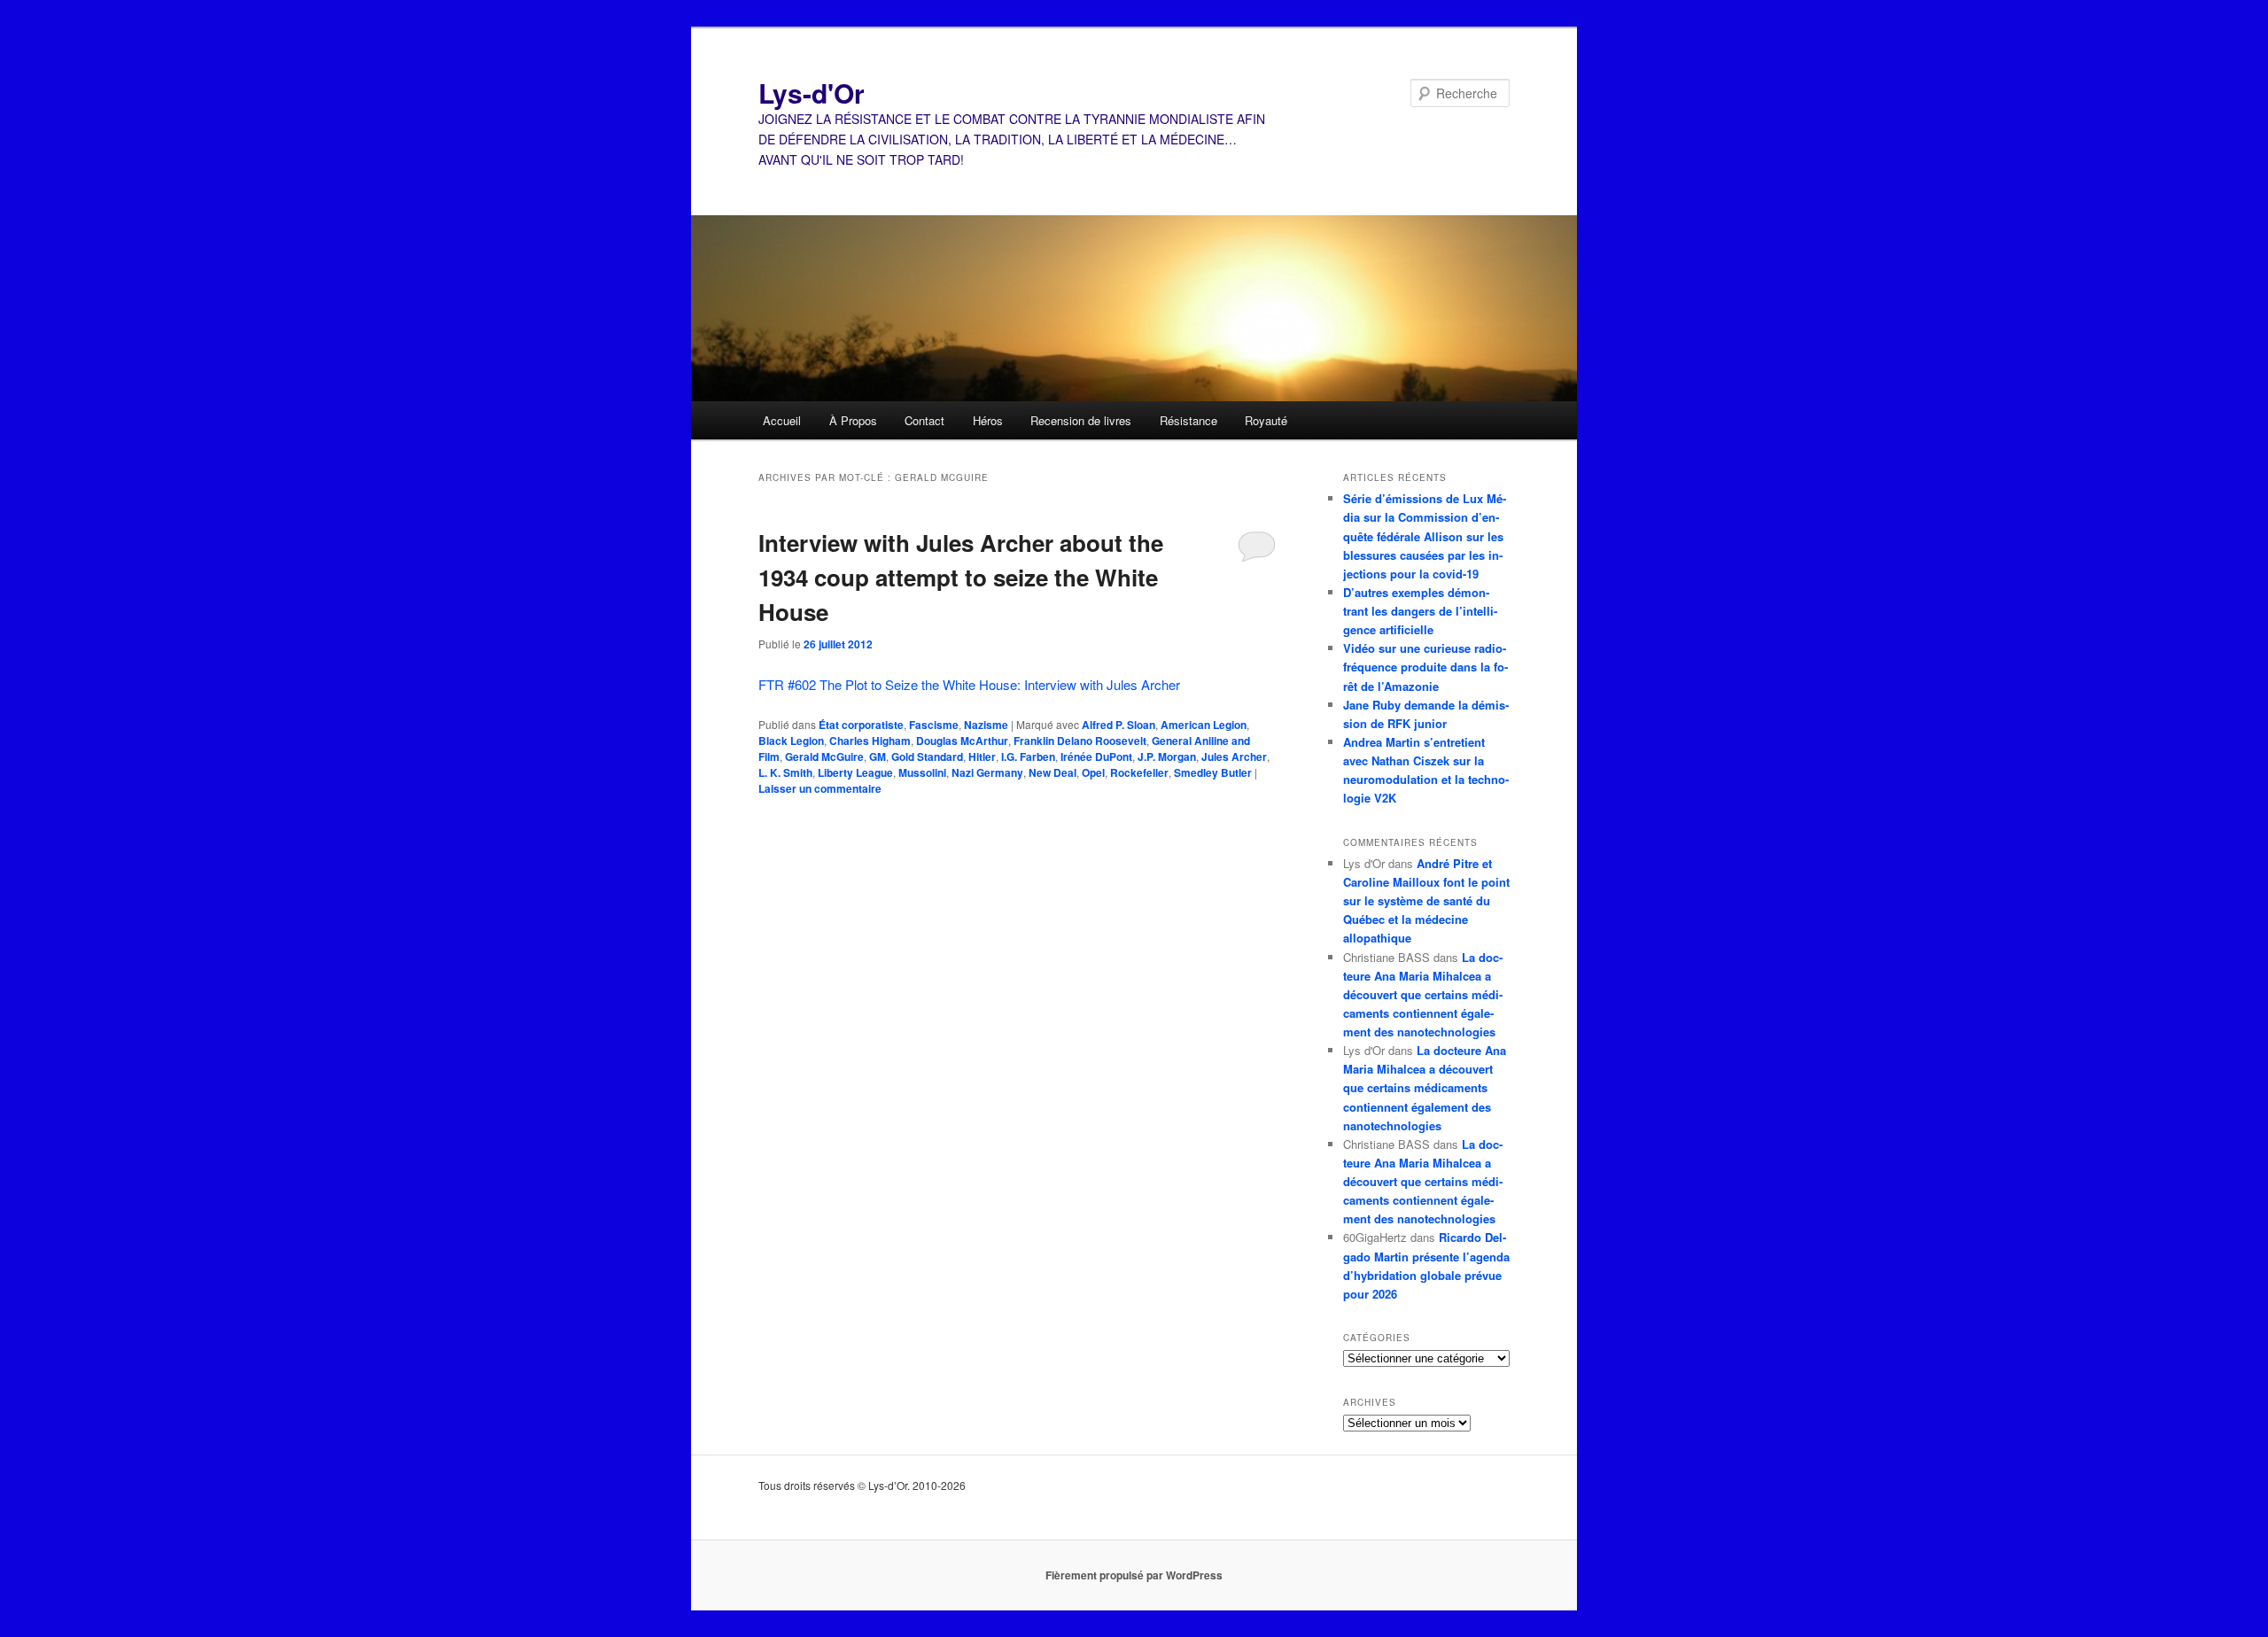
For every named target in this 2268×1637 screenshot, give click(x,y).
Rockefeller (1139, 772)
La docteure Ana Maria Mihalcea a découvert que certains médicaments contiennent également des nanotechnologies (1423, 995)
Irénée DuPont (1096, 756)
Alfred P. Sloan (1118, 725)
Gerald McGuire (824, 756)
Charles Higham (870, 741)
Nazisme (986, 725)
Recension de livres (1081, 420)
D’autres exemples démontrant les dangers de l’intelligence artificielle (1420, 611)
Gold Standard (927, 756)
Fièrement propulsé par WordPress (1134, 1575)
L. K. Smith (785, 772)
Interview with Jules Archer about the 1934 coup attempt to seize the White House (961, 577)
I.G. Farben (1028, 756)
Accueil (782, 420)
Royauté (1266, 420)
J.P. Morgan (1167, 756)
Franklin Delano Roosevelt (1080, 741)
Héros (988, 420)
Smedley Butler (1213, 772)
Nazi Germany (987, 772)
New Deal (1052, 772)
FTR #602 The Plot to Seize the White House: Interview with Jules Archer (969, 684)
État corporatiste (861, 725)
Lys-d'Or (812, 93)
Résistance (1188, 420)
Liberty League (855, 772)
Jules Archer (1234, 756)
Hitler (982, 756)
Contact (924, 420)
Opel (1093, 772)
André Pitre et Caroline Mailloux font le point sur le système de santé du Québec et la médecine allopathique (1426, 901)
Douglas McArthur (962, 741)
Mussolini (922, 772)
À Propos (853, 420)
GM (878, 756)
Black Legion (791, 741)
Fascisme (934, 725)
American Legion (1204, 725)
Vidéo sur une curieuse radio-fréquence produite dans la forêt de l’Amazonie (1425, 667)
